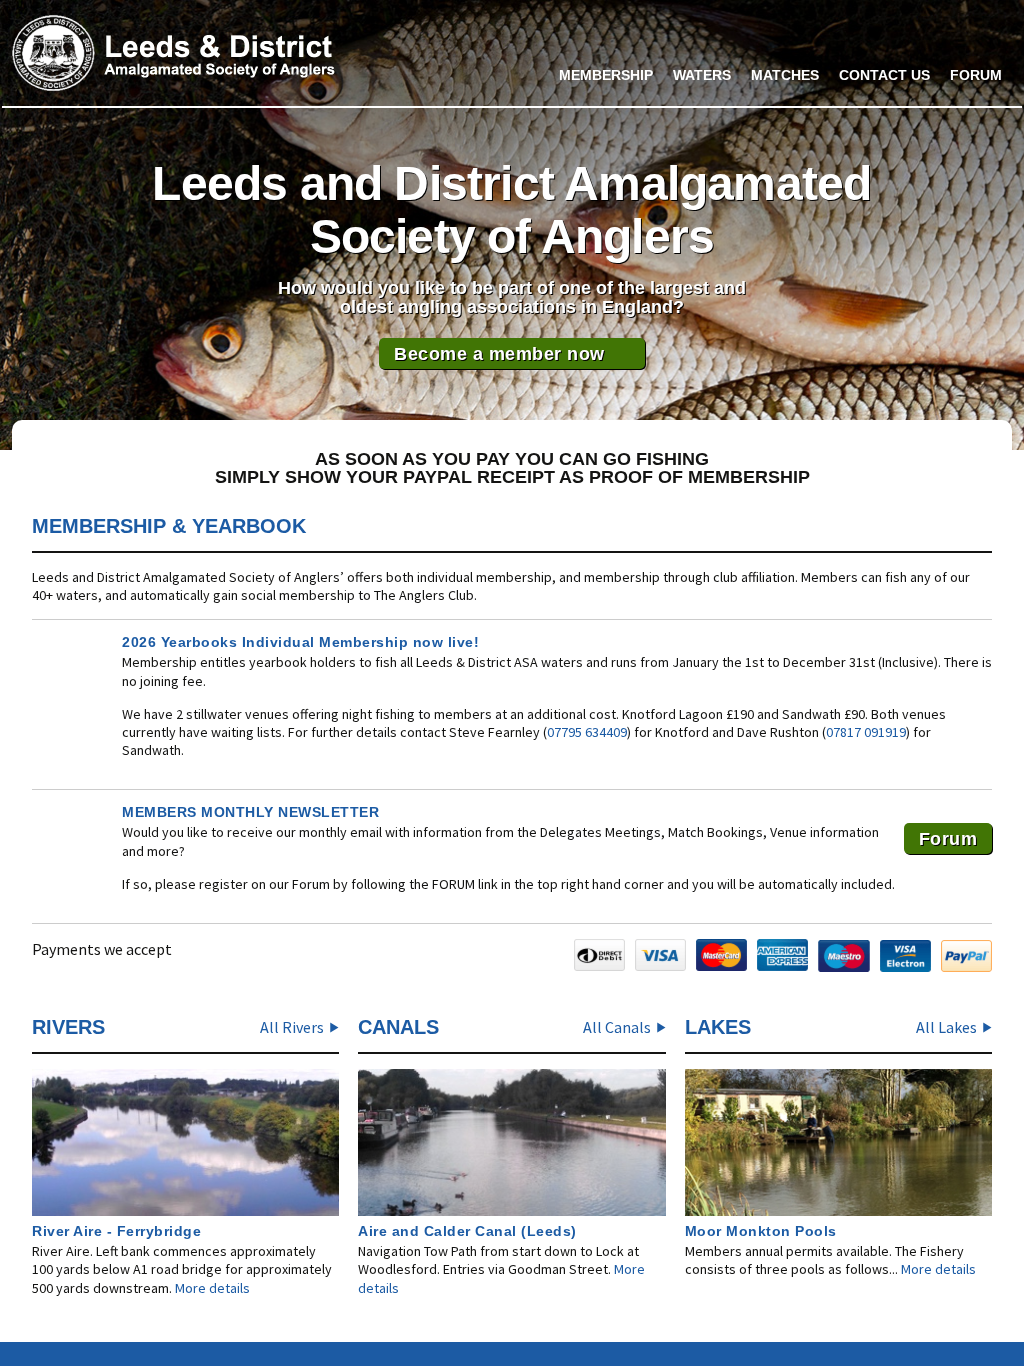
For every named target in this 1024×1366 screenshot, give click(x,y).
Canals (398, 1027)
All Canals (617, 1027)
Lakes (718, 1027)
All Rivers (292, 1027)
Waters (702, 75)
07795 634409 (587, 732)
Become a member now (499, 354)
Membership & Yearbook (169, 526)
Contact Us (884, 75)
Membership (606, 75)
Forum (976, 75)
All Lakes (946, 1027)
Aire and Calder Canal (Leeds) (467, 1231)
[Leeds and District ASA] (173, 53)
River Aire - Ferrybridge (116, 1231)
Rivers (68, 1027)
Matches (785, 75)
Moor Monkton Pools (761, 1231)
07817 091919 (866, 732)
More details (212, 1288)
